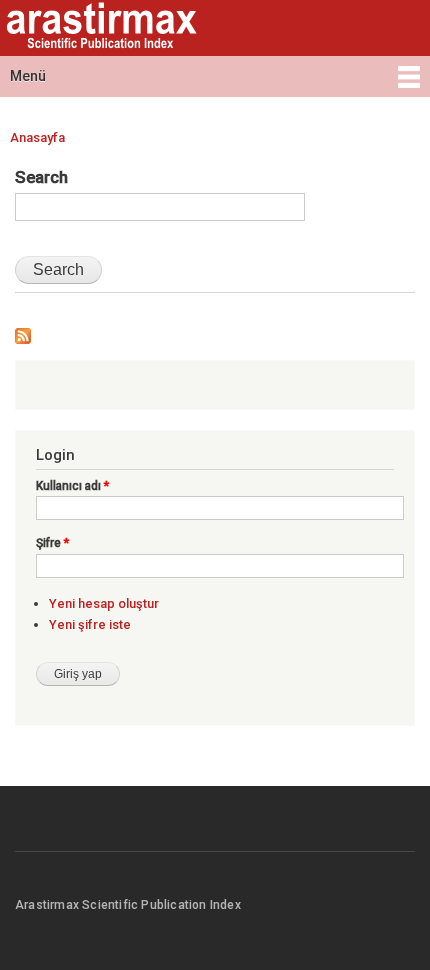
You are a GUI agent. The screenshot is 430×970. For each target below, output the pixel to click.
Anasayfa (37, 137)
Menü (28, 76)
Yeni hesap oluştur (104, 603)
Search (41, 177)
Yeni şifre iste (90, 624)
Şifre (52, 543)
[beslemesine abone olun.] (23, 331)
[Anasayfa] (99, 28)
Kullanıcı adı (72, 486)
